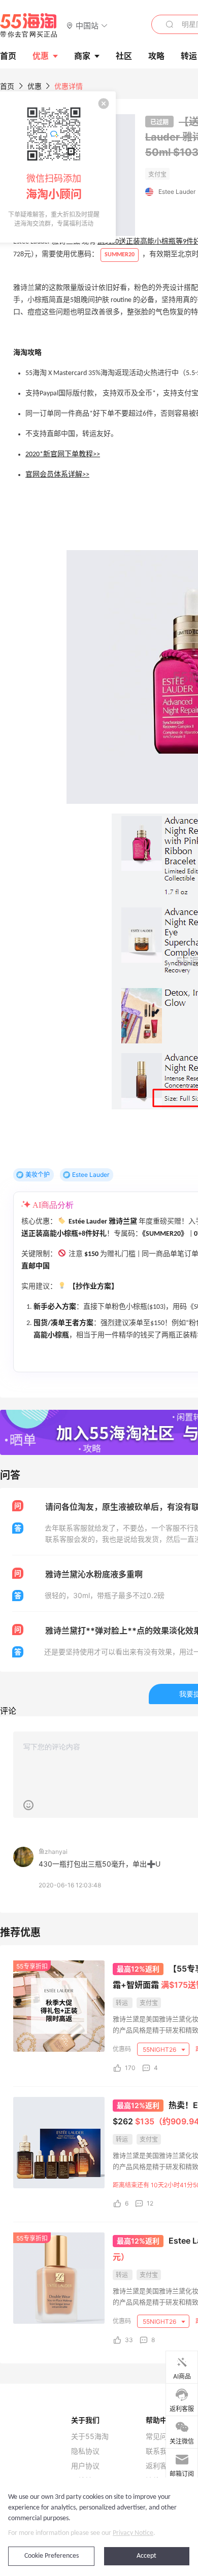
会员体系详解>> (64, 475)
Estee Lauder (177, 192)
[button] (87, 25)
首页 (7, 86)
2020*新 (38, 454)
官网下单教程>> (75, 454)
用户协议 (85, 2466)
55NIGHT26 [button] (160, 2049)
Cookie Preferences (52, 2556)
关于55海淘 (90, 2436)
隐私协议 (85, 2451)
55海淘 (29, 25)
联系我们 (160, 2451)
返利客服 (160, 2466)
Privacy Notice (133, 2533)
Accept (146, 2556)
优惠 (41, 56)
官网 (32, 475)
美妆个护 (38, 1175)
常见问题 (160, 2436)
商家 (82, 56)
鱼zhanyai (53, 1852)
